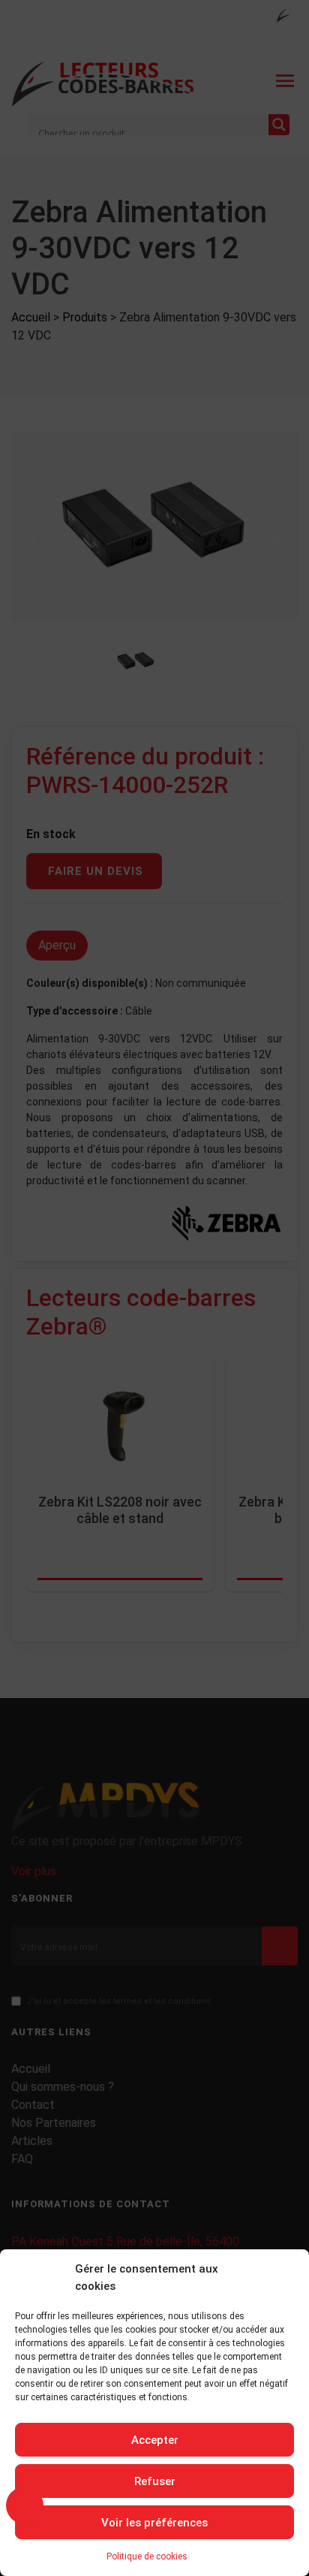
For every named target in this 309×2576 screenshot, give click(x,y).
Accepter (155, 2440)
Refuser (155, 2481)
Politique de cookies (147, 2556)
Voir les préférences (154, 2523)
